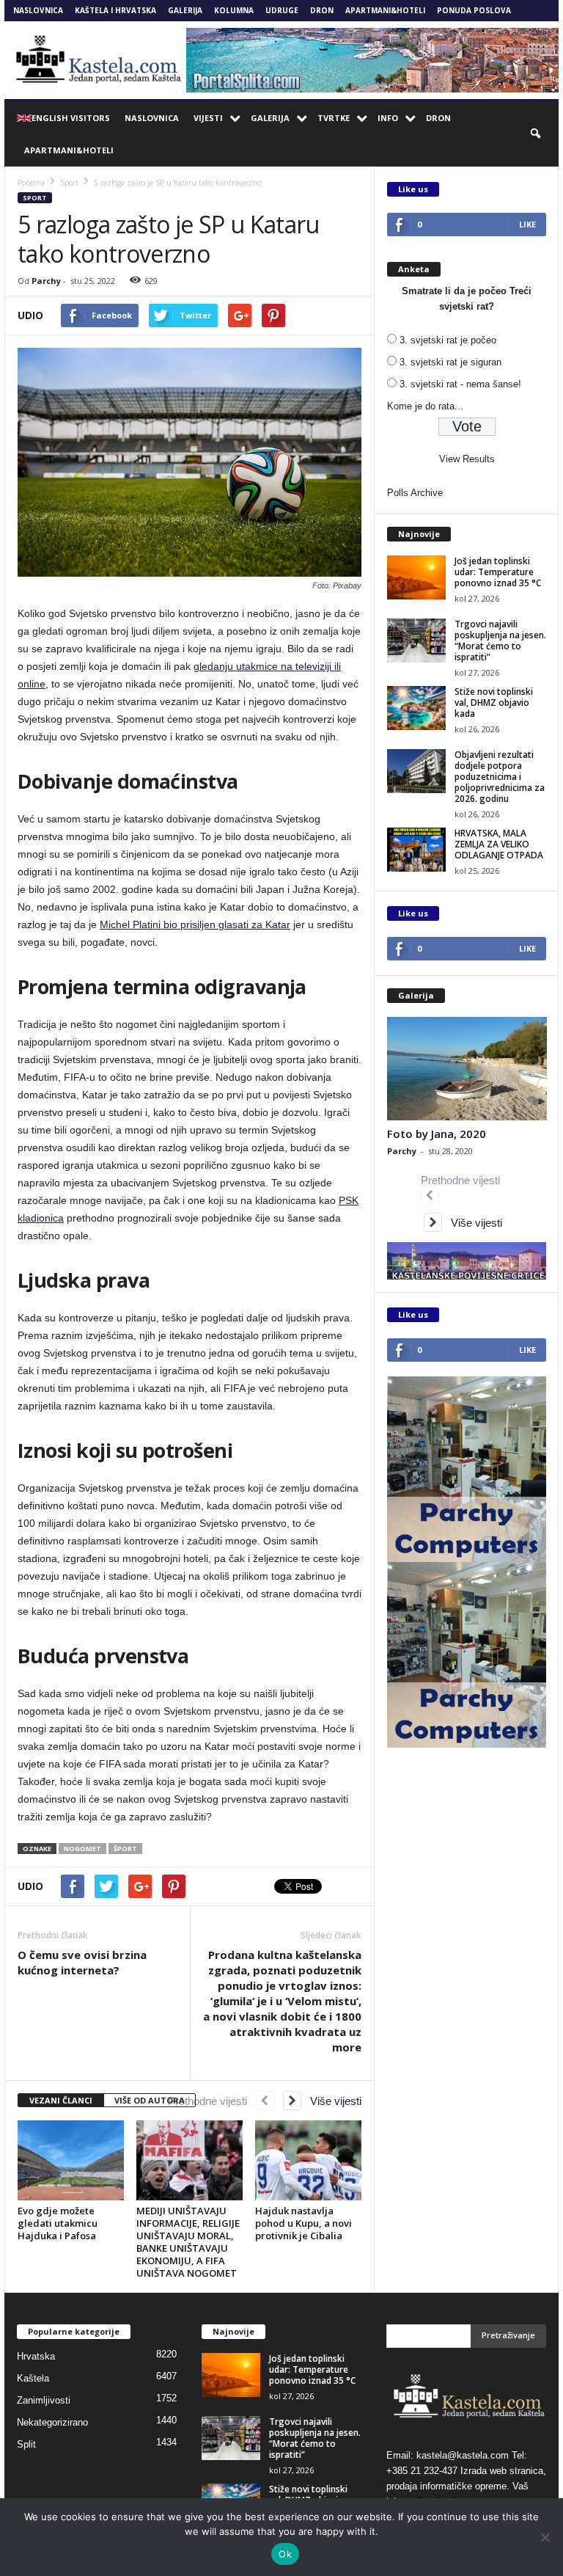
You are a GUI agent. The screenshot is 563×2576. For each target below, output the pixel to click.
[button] (537, 134)
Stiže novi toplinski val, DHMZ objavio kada (494, 703)
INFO (388, 118)
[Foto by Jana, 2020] (467, 1069)
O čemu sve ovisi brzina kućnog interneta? (82, 1962)
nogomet (82, 1849)
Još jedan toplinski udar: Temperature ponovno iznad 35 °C (498, 572)
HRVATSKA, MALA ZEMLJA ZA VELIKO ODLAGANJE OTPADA (499, 844)
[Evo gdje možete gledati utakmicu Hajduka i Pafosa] (71, 2160)
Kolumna (234, 10)
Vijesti (208, 118)
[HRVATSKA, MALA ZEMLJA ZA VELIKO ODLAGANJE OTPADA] (416, 850)
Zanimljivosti (44, 2400)
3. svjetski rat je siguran (450, 362)
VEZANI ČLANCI (61, 2100)
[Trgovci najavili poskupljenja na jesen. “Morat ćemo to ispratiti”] (416, 641)
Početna (31, 183)
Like (527, 224)
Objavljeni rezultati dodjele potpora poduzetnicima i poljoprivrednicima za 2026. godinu (500, 777)
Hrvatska (36, 2356)
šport (125, 1849)
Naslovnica (38, 10)
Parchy (46, 281)
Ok (285, 2554)
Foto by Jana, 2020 (437, 1134)
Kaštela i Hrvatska (115, 10)
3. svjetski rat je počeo (448, 340)
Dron (322, 10)
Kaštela (33, 2378)
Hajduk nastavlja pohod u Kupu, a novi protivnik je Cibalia (303, 2223)
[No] (545, 2537)
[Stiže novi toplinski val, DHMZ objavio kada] (416, 708)
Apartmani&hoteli (385, 10)
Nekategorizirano (52, 2422)
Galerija (185, 10)
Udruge (282, 10)
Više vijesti (331, 2101)
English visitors (71, 118)
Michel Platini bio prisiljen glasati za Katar (195, 924)
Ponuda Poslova (474, 10)
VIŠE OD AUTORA (150, 2100)
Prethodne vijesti (212, 2101)
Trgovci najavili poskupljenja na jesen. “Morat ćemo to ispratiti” (500, 641)
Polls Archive (415, 493)
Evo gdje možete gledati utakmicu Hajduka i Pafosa (58, 2223)
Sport (35, 198)
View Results (467, 459)
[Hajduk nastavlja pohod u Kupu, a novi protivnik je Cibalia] (308, 2160)
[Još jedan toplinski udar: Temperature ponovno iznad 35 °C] (416, 577)
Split (26, 2444)
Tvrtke (334, 118)
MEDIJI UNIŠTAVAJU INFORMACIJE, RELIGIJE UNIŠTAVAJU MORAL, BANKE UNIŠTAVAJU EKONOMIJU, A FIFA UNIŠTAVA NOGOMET (188, 2242)
